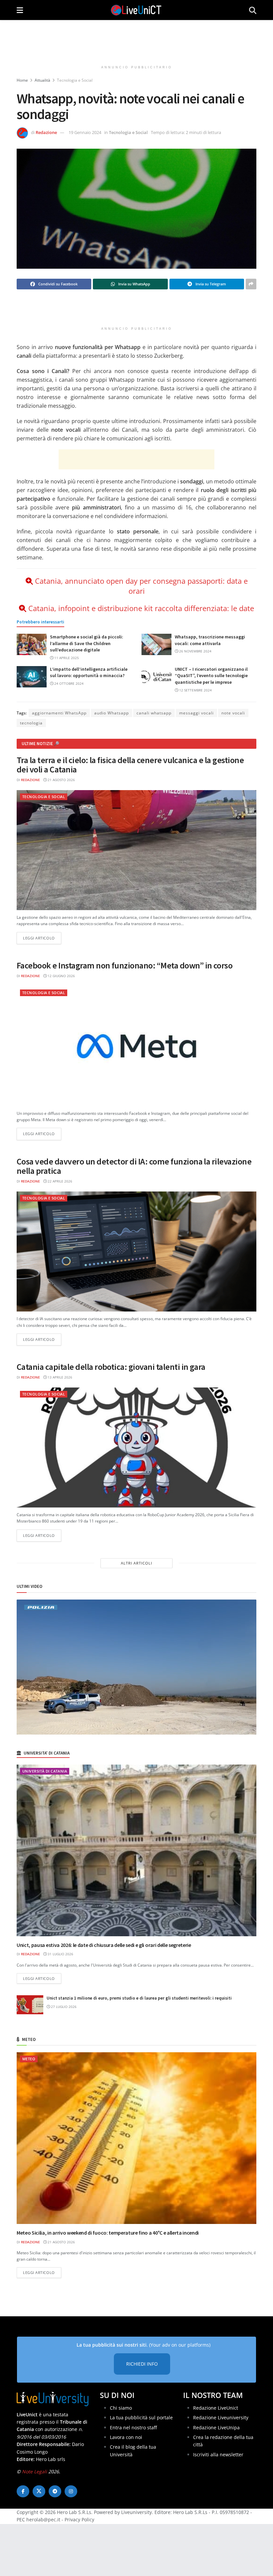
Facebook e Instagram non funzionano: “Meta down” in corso (125, 965)
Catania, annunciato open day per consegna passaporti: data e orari (141, 586)
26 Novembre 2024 (195, 651)
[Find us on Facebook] (23, 2491)
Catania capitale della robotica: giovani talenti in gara (111, 1367)
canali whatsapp (154, 713)
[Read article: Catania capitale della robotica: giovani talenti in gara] (136, 1448)
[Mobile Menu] (20, 10)
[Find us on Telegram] (55, 2491)
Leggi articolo (42, 938)
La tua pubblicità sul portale (141, 2417)
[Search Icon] (253, 10)
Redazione (46, 132)
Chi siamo (121, 2408)
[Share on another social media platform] (251, 284)
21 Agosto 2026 (61, 780)
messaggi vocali (196, 713)
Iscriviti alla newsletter (218, 2454)
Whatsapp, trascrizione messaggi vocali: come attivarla (210, 640)
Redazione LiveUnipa (216, 2427)
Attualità (42, 80)
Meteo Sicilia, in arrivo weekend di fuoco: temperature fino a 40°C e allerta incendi (108, 2233)
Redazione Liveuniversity (221, 2417)
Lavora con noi (126, 2437)
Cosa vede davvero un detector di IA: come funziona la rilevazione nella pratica (134, 1166)
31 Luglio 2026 (60, 1954)
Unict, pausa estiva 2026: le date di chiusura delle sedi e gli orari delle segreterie (104, 1945)
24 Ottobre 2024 (68, 683)
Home (22, 80)
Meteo (29, 2059)
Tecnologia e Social (75, 80)
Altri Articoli (136, 1563)
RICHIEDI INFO (142, 2364)
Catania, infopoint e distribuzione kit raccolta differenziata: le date (141, 608)
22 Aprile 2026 (59, 1181)
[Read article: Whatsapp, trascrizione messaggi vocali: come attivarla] (156, 644)
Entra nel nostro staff (133, 2427)
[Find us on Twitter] (39, 2491)
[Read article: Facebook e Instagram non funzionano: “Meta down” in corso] (136, 1046)
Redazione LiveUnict (216, 2408)
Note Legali (34, 2471)
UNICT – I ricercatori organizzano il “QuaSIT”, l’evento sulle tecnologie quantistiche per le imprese (211, 676)
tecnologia (31, 723)
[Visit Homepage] (136, 10)
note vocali (233, 713)
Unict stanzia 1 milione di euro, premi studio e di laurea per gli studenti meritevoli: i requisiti (139, 1998)
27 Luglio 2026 (63, 2007)
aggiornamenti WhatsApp (59, 713)
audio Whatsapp (112, 713)
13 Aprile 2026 (59, 1377)
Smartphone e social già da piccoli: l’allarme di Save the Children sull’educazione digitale (87, 643)
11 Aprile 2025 (66, 658)
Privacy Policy (79, 2519)
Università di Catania (45, 1771)
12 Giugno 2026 (61, 976)
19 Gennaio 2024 (85, 132)
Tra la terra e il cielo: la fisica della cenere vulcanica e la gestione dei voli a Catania (130, 765)
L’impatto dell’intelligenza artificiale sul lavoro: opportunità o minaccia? (89, 672)
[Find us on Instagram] (71, 2491)
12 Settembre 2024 (195, 690)
